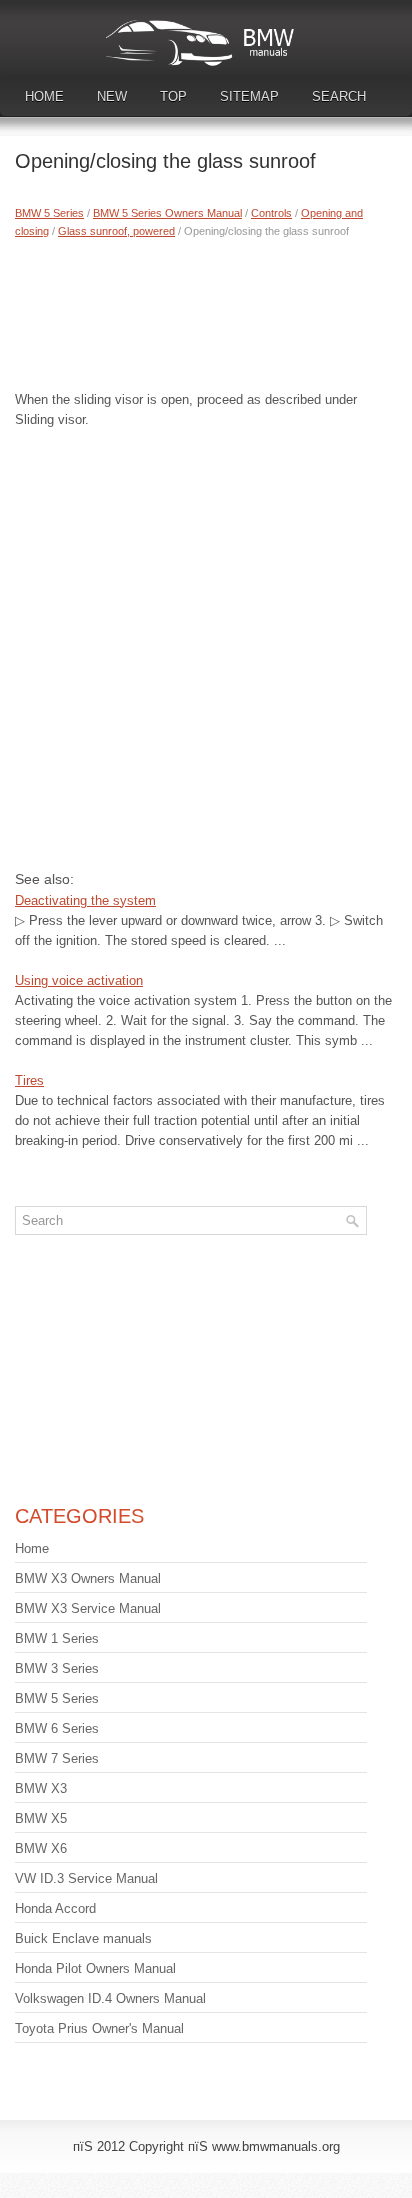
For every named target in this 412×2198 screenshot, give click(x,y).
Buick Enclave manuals (83, 1938)
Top (173, 96)
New (112, 96)
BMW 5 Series (49, 213)
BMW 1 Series (57, 1638)
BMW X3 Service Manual (88, 1608)
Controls (271, 213)
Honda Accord (55, 1908)
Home (44, 96)
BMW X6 (41, 1848)
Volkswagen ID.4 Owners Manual (110, 1998)
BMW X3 (41, 1788)
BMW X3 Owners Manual (88, 1578)
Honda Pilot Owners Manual (95, 1968)
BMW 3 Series (57, 1668)
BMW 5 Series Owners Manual (167, 213)
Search (339, 96)
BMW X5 (41, 1818)
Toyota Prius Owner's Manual (99, 2028)
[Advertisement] (206, 310)
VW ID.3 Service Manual (86, 1878)
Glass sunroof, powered (116, 231)
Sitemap (249, 96)
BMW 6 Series (57, 1728)
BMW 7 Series (57, 1758)
